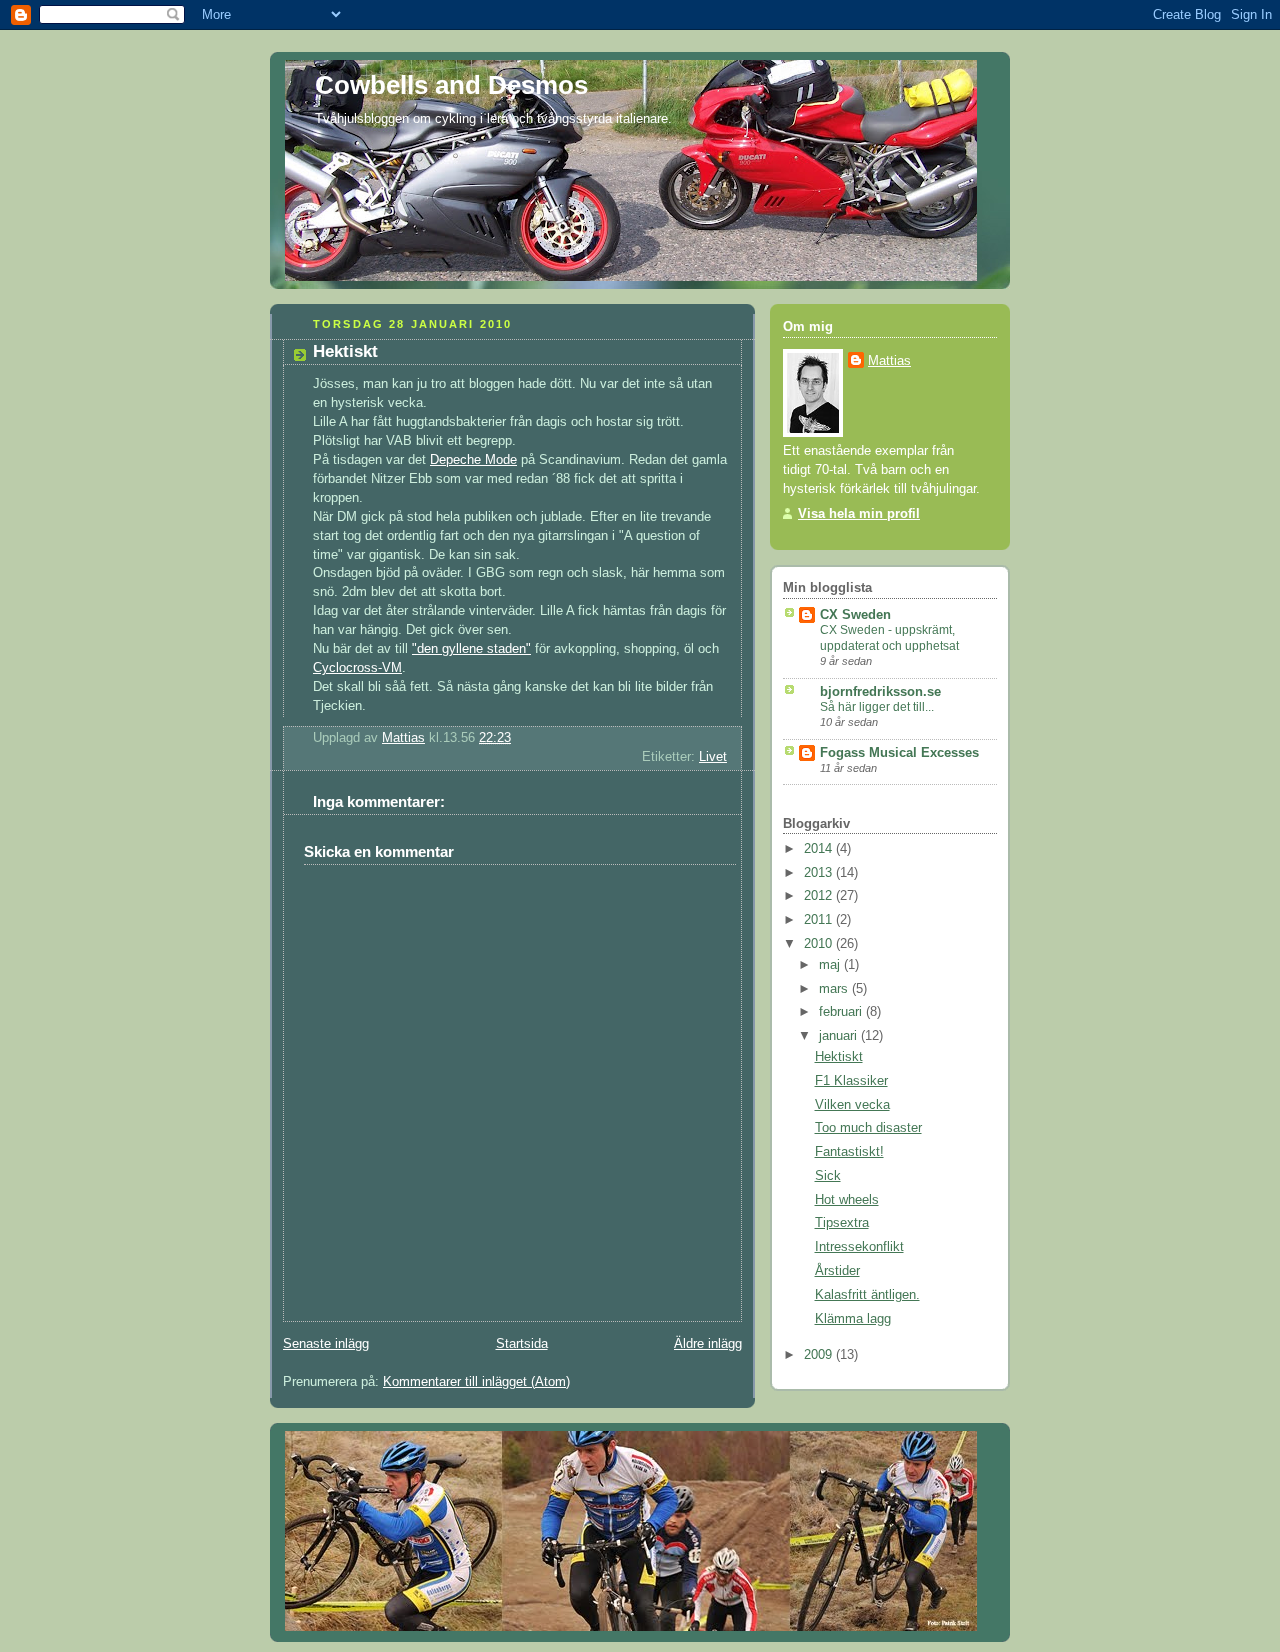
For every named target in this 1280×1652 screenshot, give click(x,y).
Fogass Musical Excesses (899, 753)
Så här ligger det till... (877, 707)
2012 (820, 896)
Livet (713, 757)
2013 (820, 873)
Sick (828, 1176)
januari (840, 1036)
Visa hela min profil (859, 514)
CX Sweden (855, 615)
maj (831, 965)
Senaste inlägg (326, 1344)
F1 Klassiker (851, 1081)
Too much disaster (868, 1128)
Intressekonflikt (859, 1247)
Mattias (889, 361)
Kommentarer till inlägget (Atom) (476, 1382)
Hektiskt (839, 1057)
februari (842, 1012)
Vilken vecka (852, 1105)
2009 (820, 1355)
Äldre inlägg (708, 1344)
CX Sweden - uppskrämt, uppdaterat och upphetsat (889, 638)
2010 (820, 944)
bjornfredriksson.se (880, 692)
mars (835, 989)
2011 (820, 920)
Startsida (522, 1344)
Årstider (837, 1271)
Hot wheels (847, 1200)
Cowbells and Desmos (451, 85)
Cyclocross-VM (357, 668)
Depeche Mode (473, 460)
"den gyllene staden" (471, 649)
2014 (820, 849)
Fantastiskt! (849, 1152)
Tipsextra (842, 1223)
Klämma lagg (853, 1319)
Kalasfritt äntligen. (867, 1295)
